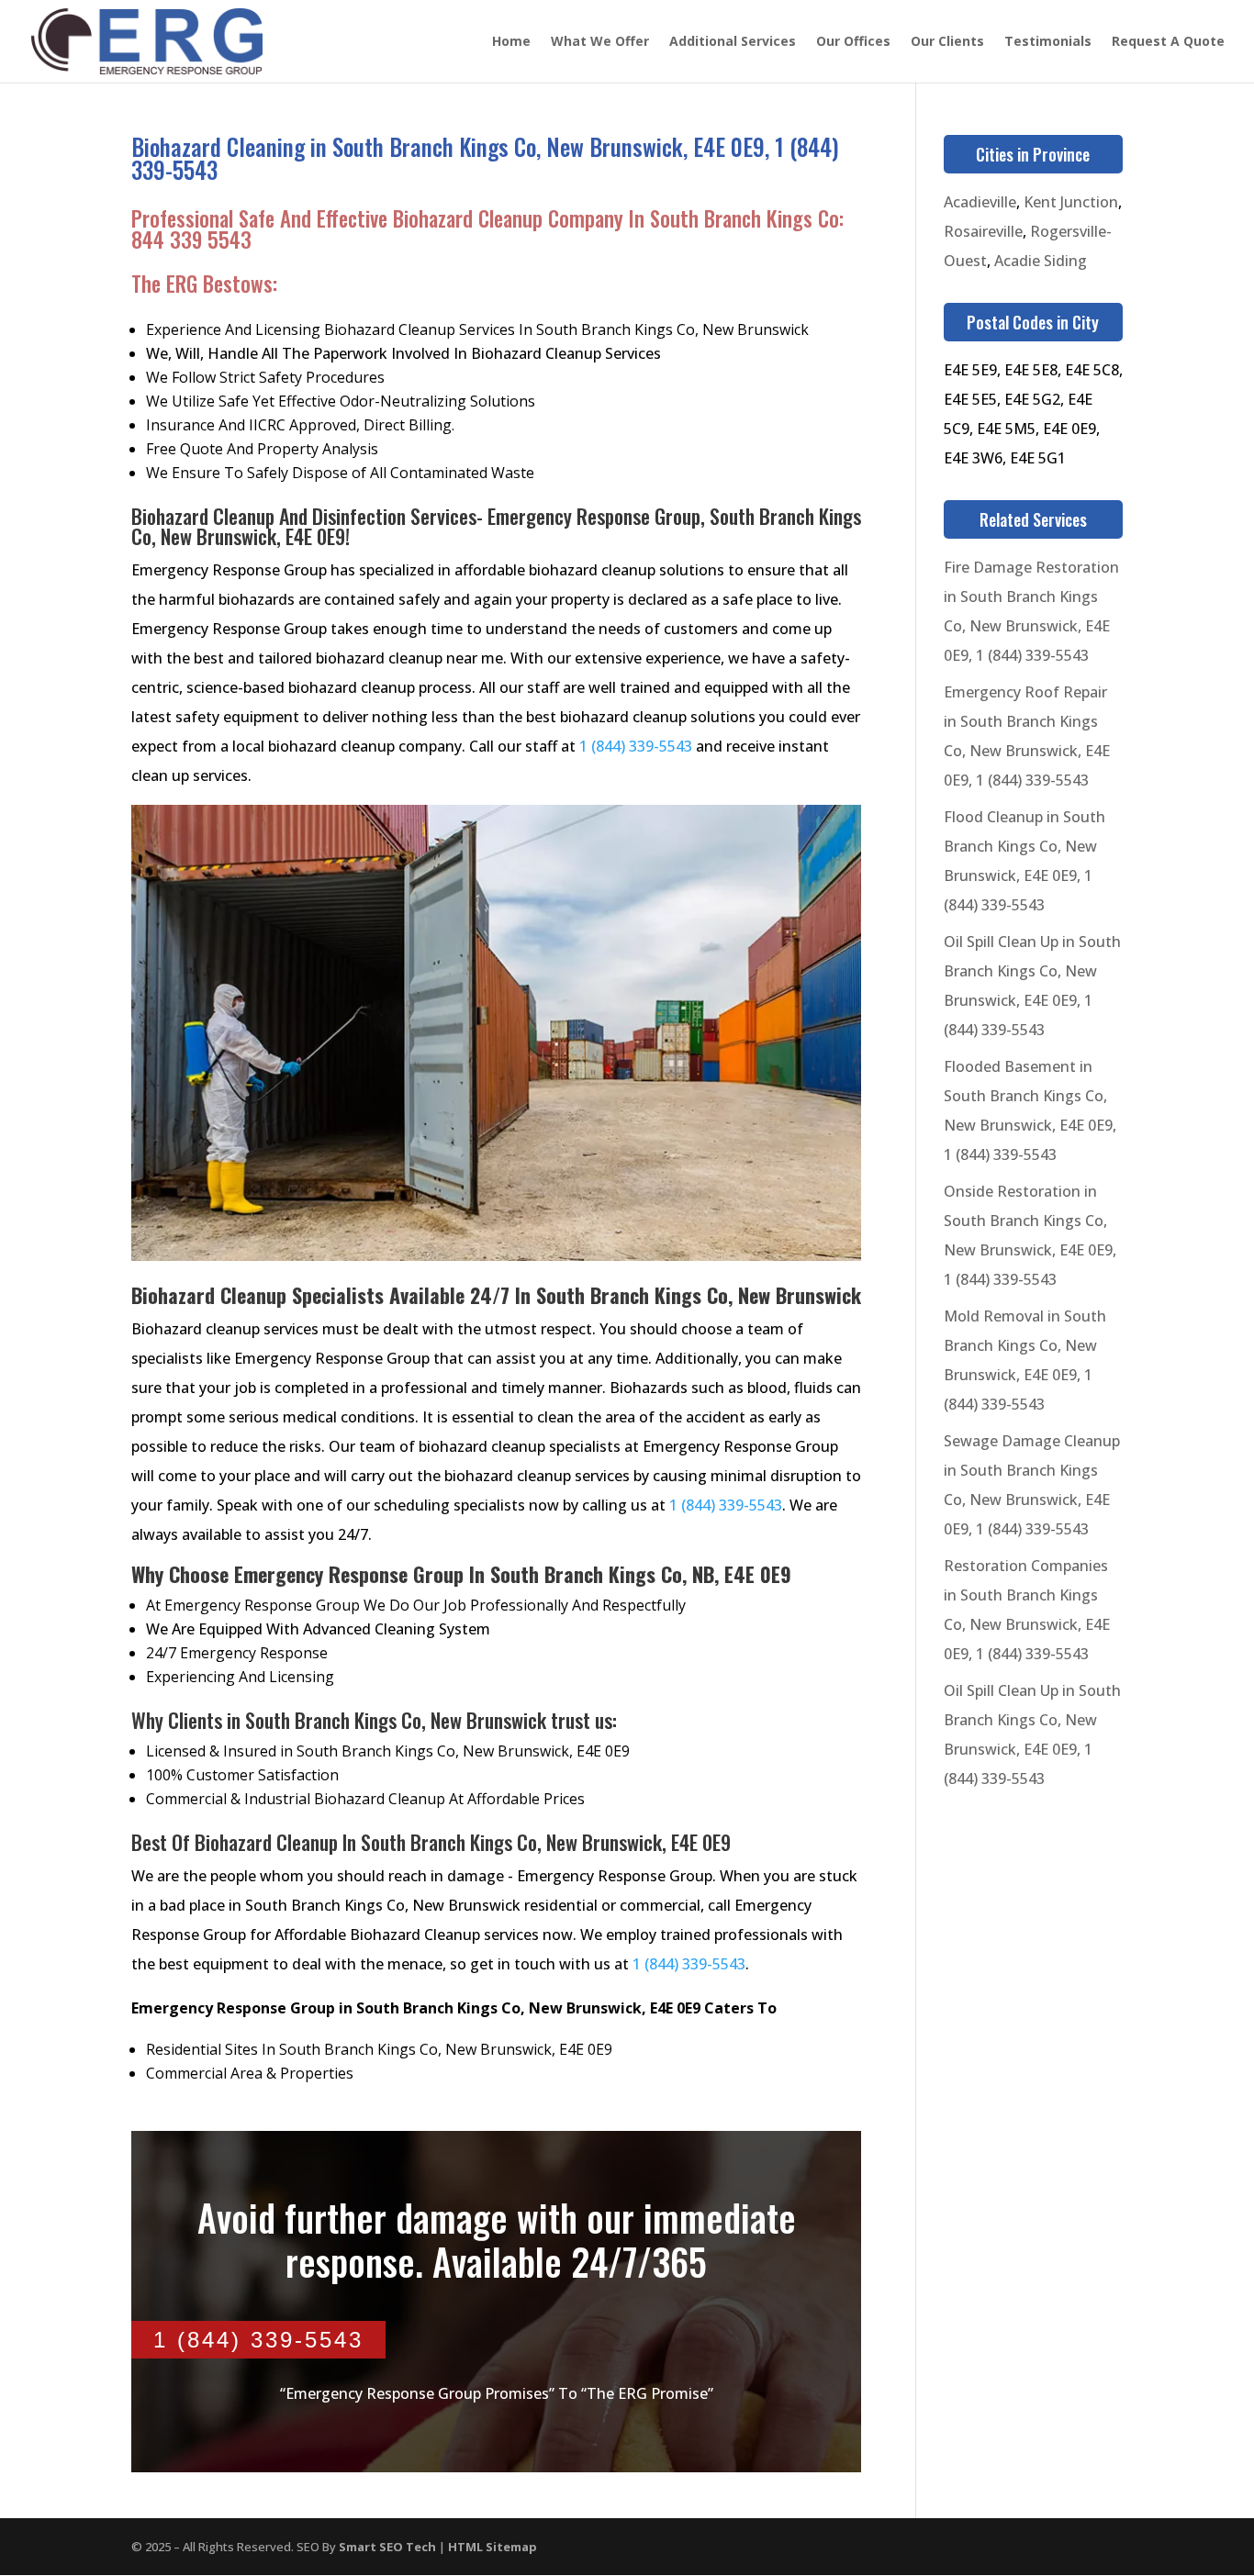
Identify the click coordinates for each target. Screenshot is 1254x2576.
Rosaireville (983, 231)
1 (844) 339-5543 (636, 746)
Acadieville (980, 202)
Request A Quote (1168, 42)
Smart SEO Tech (387, 2547)
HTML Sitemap (493, 2547)
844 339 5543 (191, 240)
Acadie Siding (1041, 261)
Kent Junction (1071, 202)
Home (511, 42)
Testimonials (1048, 42)
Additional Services (733, 42)
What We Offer (600, 42)
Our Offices (853, 42)
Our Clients (947, 42)
